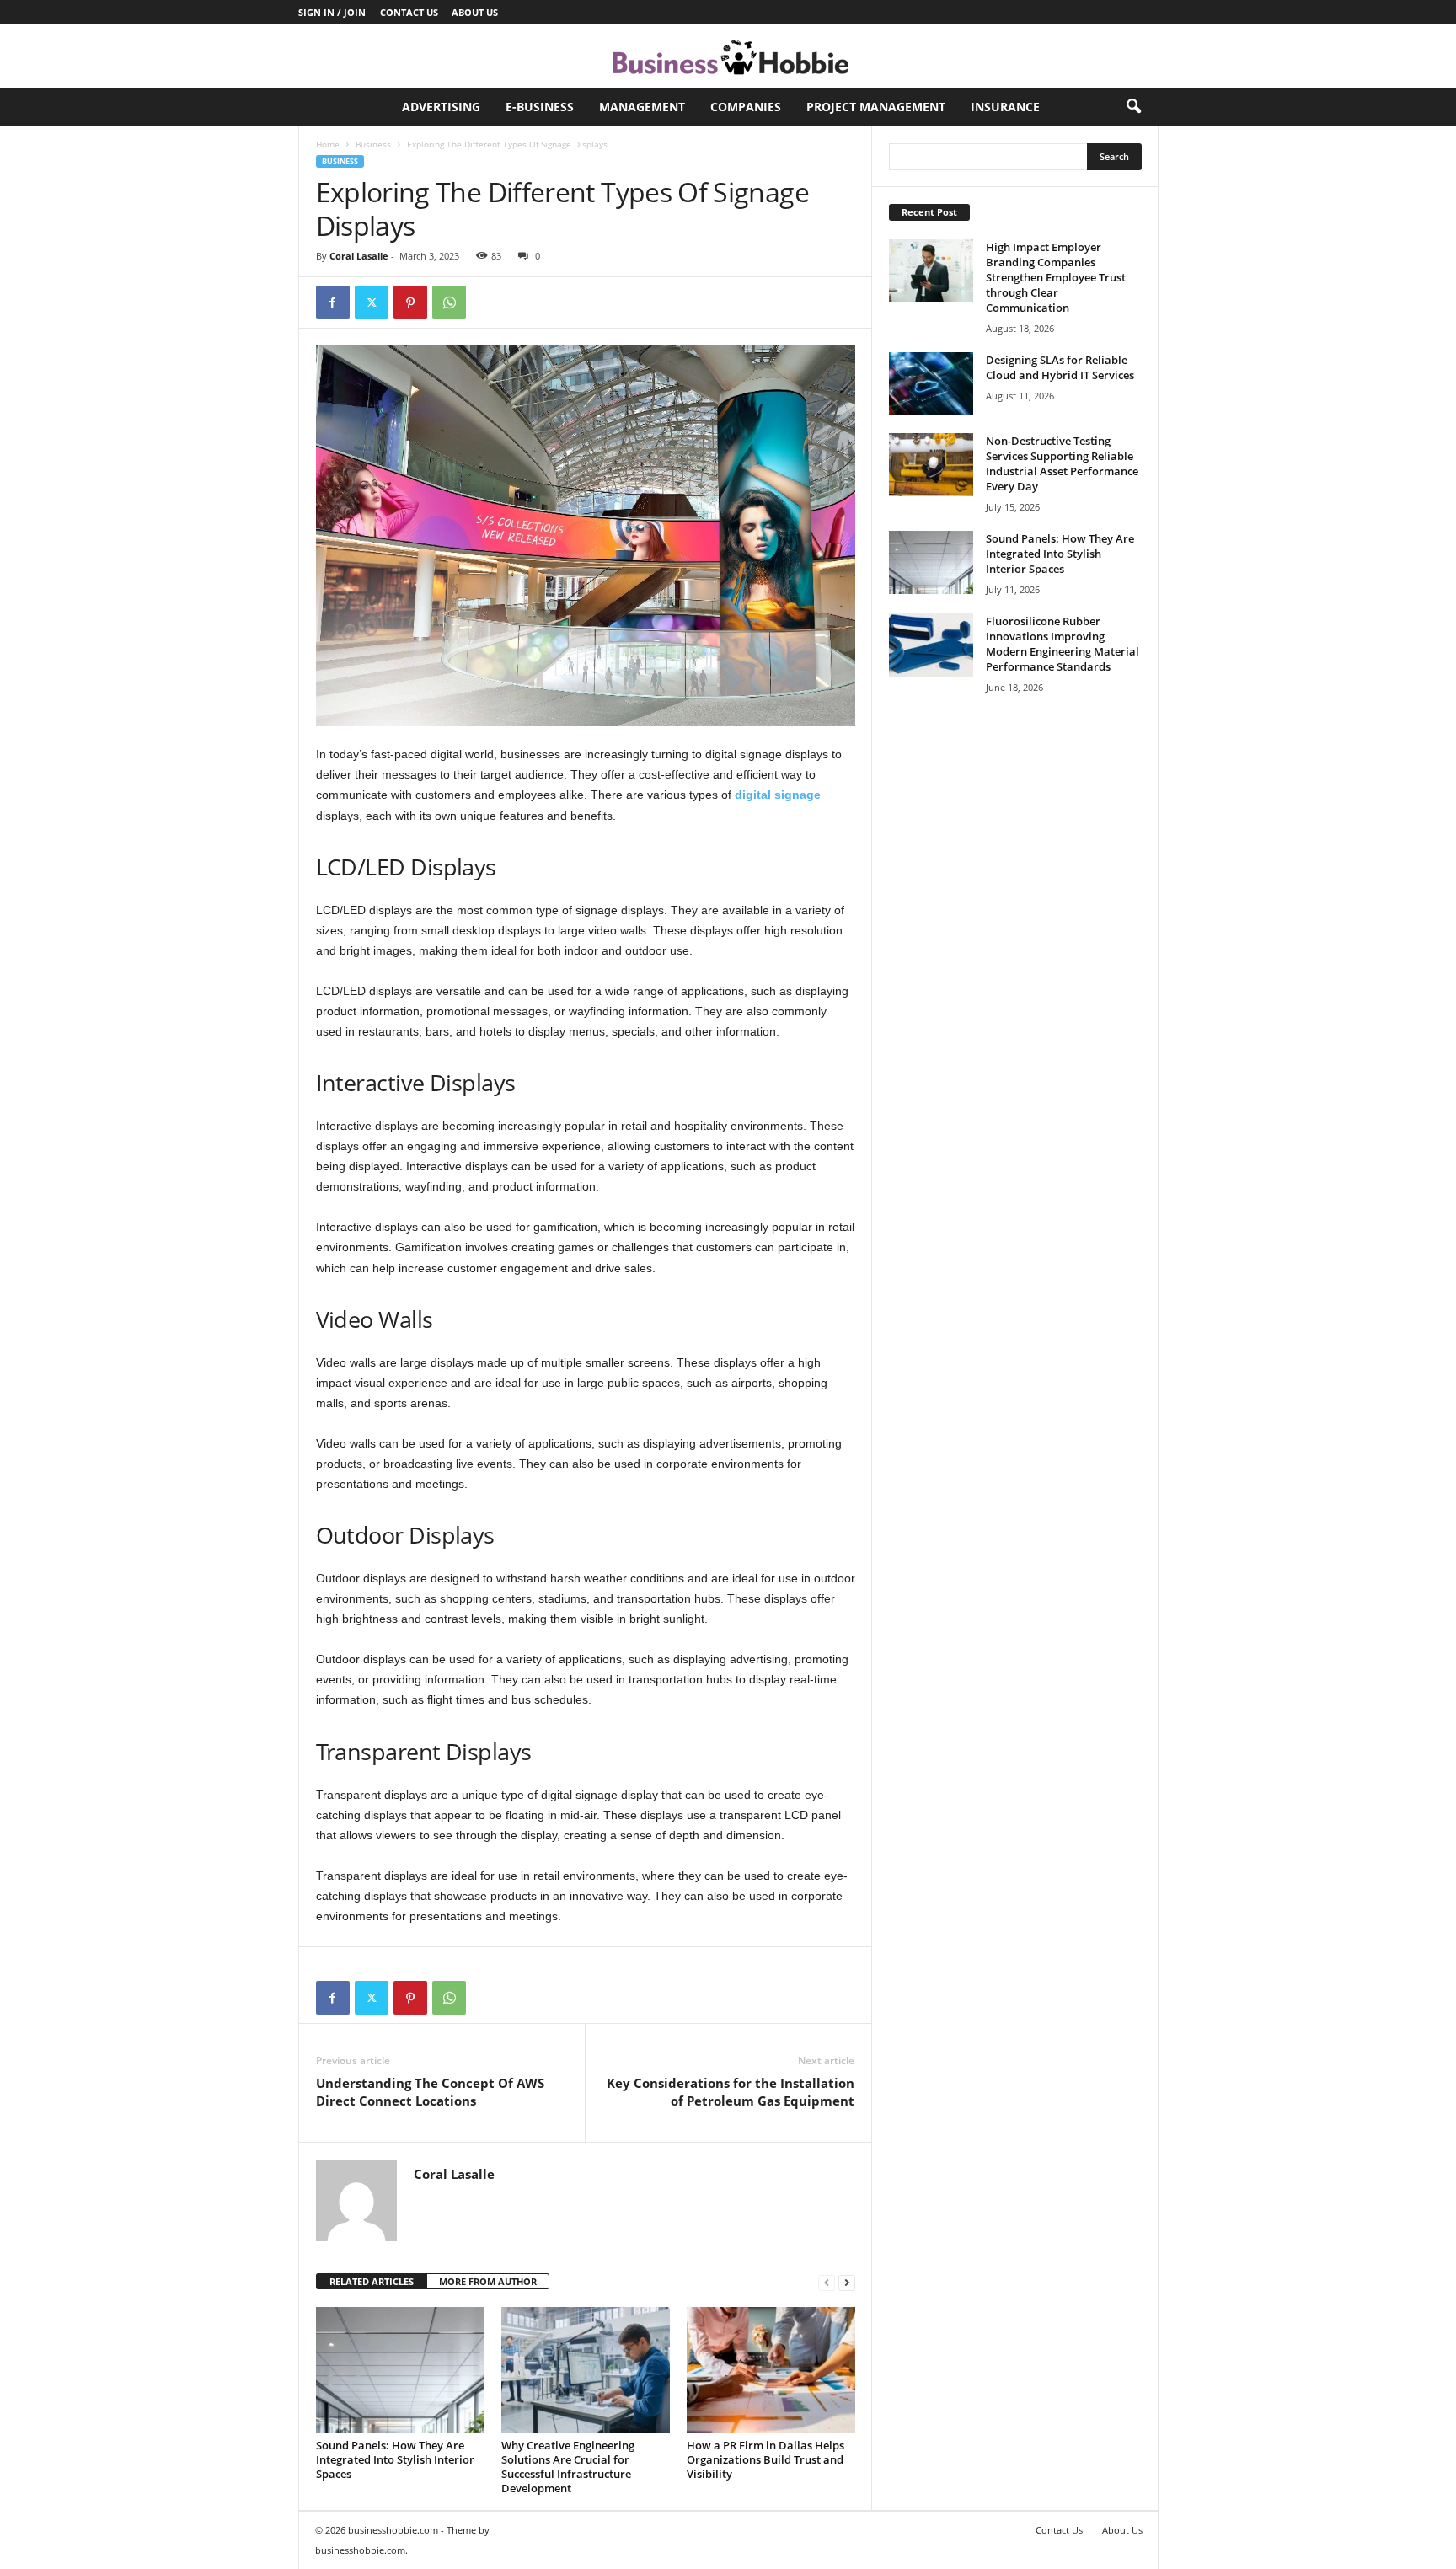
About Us (475, 12)
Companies (746, 107)
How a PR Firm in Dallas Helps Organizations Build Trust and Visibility (765, 2459)
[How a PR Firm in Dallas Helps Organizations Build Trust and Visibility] (771, 2370)
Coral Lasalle (359, 256)
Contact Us (409, 12)
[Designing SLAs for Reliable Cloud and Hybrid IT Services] (931, 384)
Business (373, 144)
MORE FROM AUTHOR (488, 2281)
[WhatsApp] (449, 302)
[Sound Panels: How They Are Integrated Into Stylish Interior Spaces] (400, 2370)
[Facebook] (333, 302)
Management (642, 107)
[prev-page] (827, 2282)
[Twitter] (372, 302)
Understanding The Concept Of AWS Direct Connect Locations (430, 2092)
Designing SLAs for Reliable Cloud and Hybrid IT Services (1060, 367)
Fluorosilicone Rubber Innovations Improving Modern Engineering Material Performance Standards (1063, 644)
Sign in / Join (332, 12)
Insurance (1005, 107)
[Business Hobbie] (728, 56)
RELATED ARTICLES (372, 2281)
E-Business (540, 107)
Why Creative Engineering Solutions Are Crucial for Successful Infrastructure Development (568, 2467)
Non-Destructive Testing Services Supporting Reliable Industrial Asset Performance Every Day (1062, 463)
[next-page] (847, 2282)
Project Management (876, 107)
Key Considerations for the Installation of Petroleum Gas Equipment (731, 2092)
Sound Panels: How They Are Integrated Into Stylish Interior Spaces (395, 2459)
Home (328, 144)
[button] (1133, 107)
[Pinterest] (410, 302)
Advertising (441, 107)
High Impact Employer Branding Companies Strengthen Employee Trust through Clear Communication (1056, 277)
